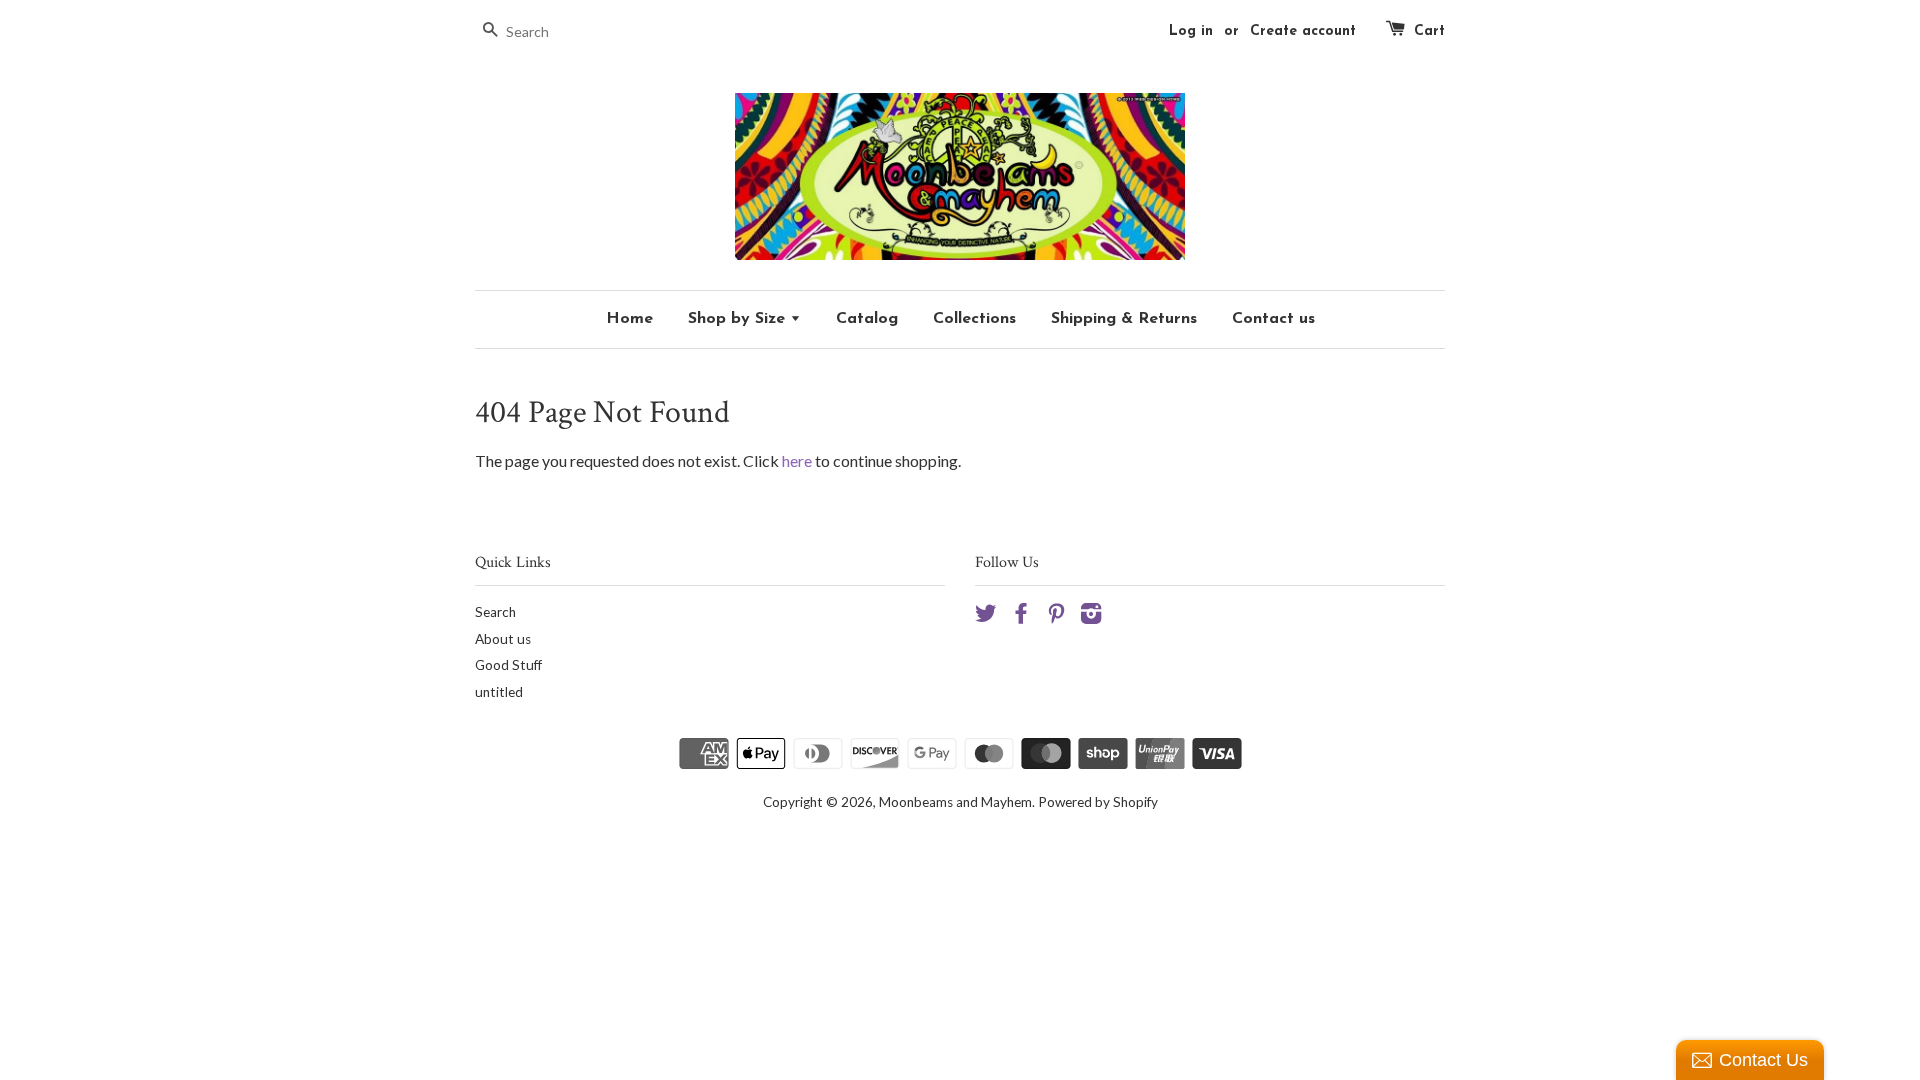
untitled (499, 692)
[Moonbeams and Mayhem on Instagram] (1091, 617)
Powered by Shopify (1098, 802)
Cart (1429, 31)
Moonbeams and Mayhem (955, 802)
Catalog (867, 319)
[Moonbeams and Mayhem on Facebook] (1021, 617)
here (797, 460)
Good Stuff (508, 665)
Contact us (1273, 319)
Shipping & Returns (1124, 319)
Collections (974, 319)
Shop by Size (739, 319)
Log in (1191, 31)
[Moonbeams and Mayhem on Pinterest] (1056, 617)
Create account (1303, 31)
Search (495, 612)
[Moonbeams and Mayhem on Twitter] (986, 617)
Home (629, 319)
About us (503, 639)
